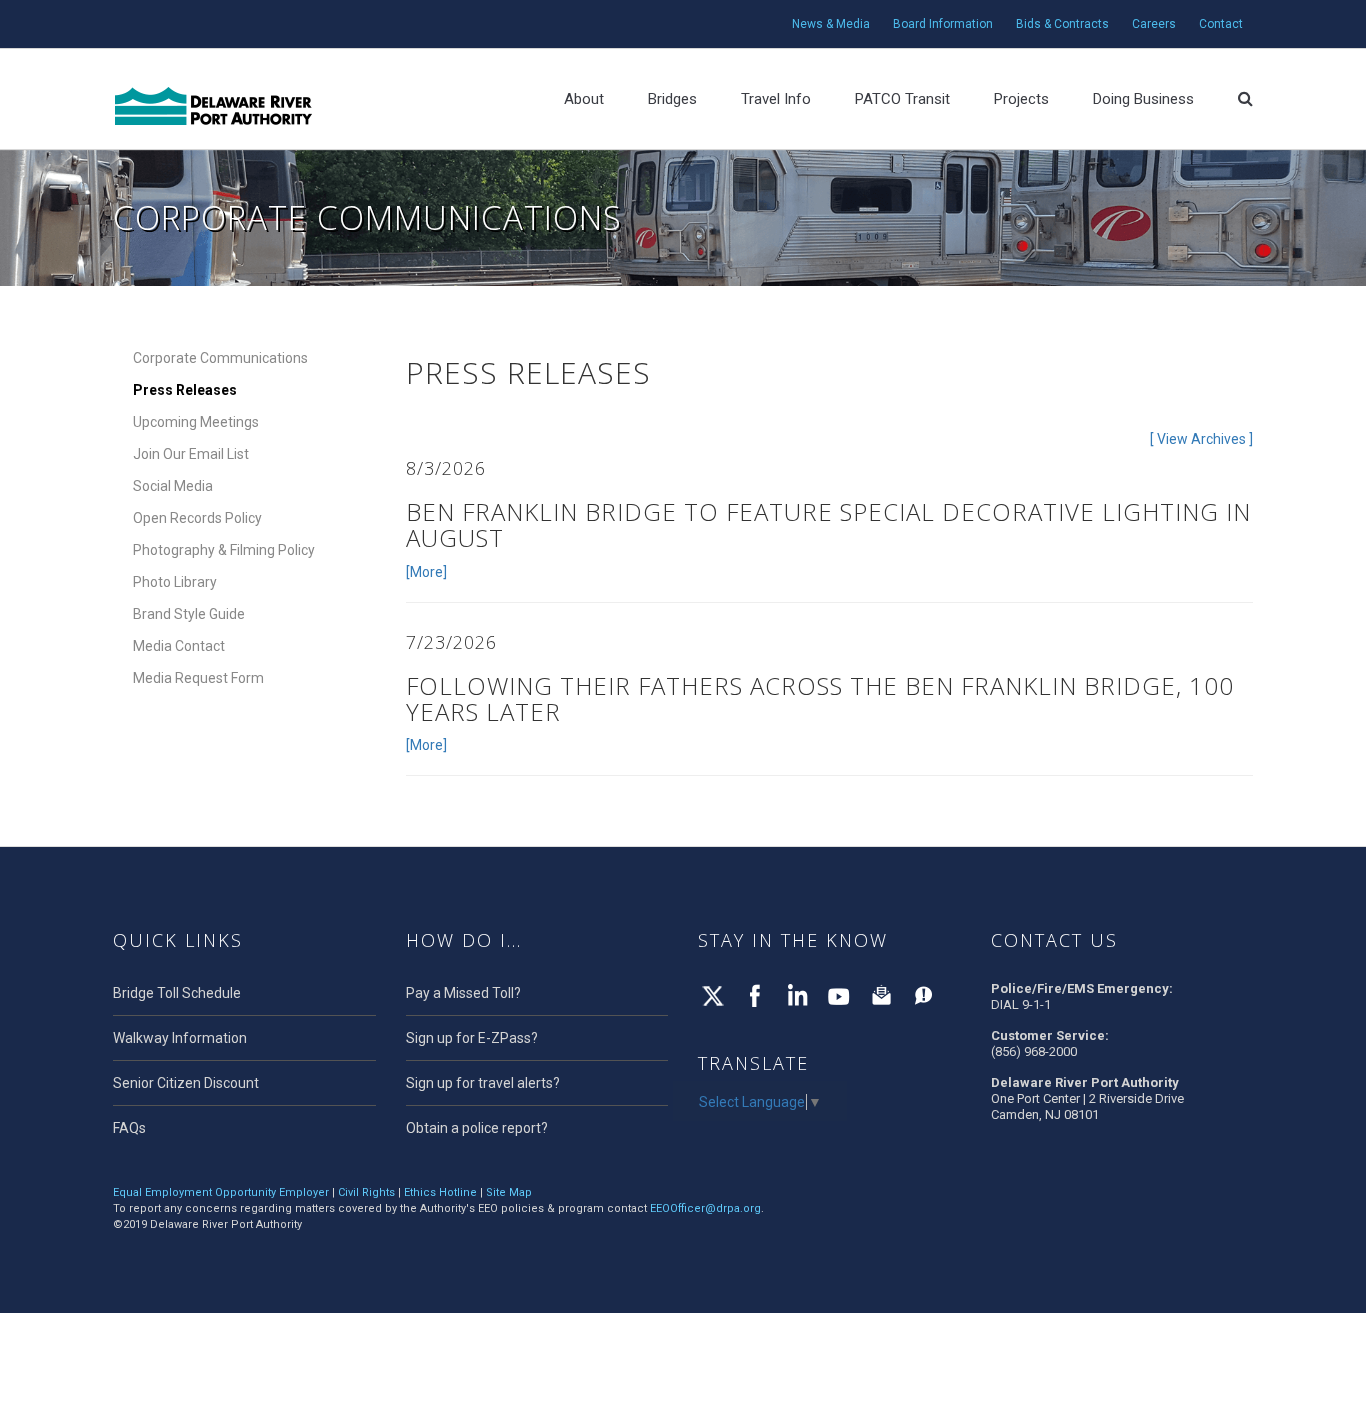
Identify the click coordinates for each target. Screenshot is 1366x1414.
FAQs (129, 1128)
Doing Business (1143, 99)
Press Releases (185, 390)
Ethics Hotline (440, 1192)
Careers (1154, 24)
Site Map (509, 1192)
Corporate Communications (220, 358)
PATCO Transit (902, 99)
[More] (426, 572)
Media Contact (179, 646)
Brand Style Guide (189, 614)
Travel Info (776, 99)
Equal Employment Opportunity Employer (221, 1192)
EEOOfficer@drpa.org (705, 1208)
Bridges (672, 99)
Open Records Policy (197, 518)
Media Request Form (198, 678)
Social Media (173, 486)
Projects (1021, 99)
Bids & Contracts (1062, 24)
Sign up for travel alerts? (483, 1083)
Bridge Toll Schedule (177, 993)
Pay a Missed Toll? (463, 993)
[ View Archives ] (1201, 439)
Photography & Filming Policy (224, 550)
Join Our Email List (191, 454)
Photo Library (175, 582)
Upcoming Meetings (196, 422)
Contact (1221, 24)
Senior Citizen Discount (186, 1083)
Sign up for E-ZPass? (472, 1038)
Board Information (943, 24)
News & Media (831, 24)
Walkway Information (180, 1038)
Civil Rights (366, 1192)
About (584, 99)
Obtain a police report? (477, 1128)
